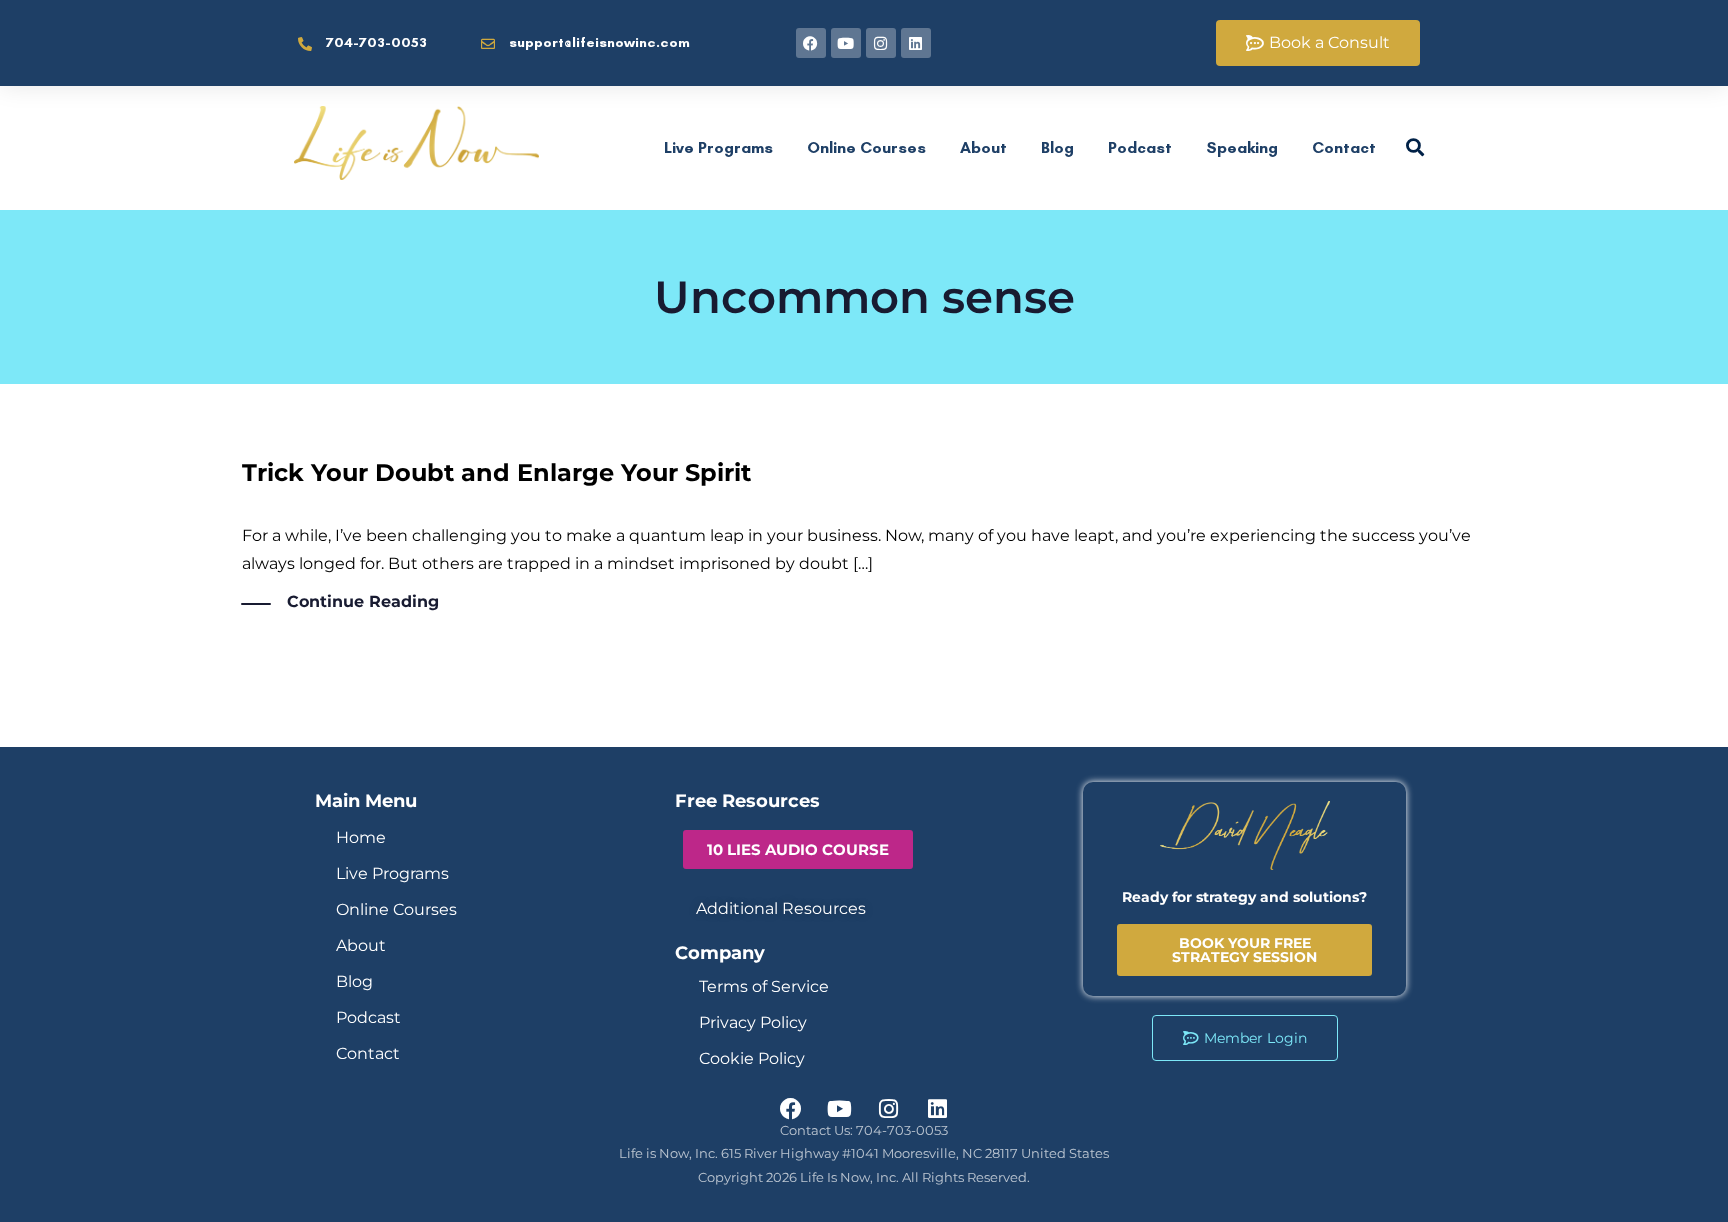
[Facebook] (811, 43)
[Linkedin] (916, 43)
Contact (1344, 147)
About (983, 147)
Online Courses (866, 147)
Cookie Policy (752, 1058)
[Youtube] (846, 43)
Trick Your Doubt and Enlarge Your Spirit (496, 472)
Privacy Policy (753, 1022)
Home (361, 837)
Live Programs (718, 147)
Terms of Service (764, 986)
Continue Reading (363, 601)
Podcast (1140, 147)
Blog (1057, 147)
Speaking (1242, 147)
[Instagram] (881, 43)
